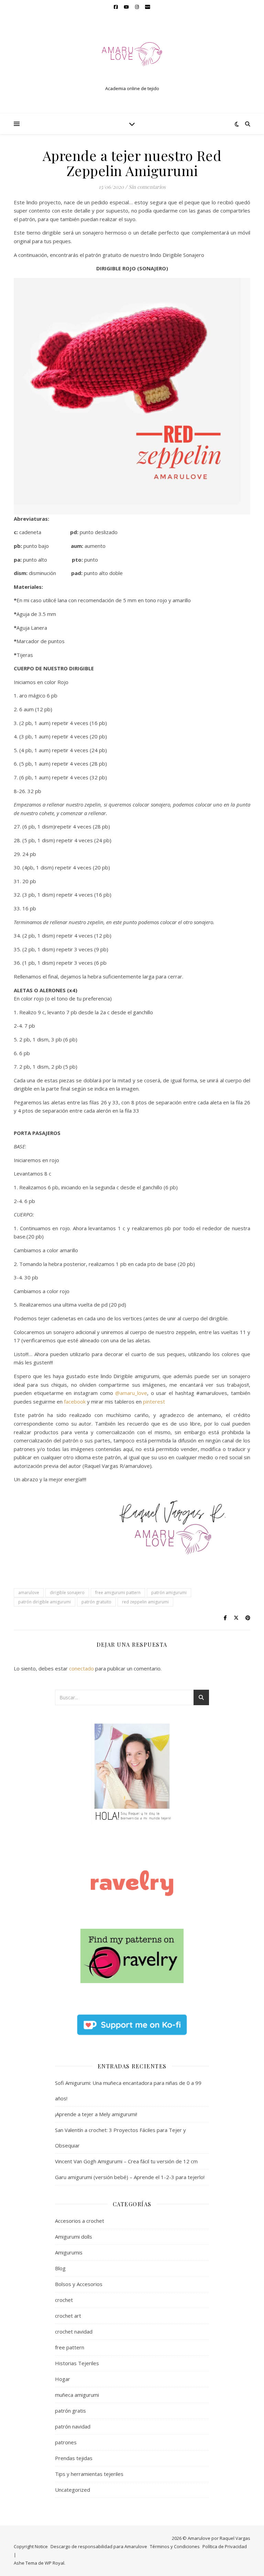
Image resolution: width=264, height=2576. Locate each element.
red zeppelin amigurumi (145, 1602)
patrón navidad (73, 2426)
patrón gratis (70, 2411)
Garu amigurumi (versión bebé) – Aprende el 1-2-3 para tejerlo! (130, 2177)
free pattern (70, 2347)
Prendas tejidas (74, 2458)
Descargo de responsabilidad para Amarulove (99, 2546)
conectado (81, 1668)
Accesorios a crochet (80, 2221)
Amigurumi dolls (74, 2237)
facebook (75, 1401)
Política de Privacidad (225, 2546)
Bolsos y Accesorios (79, 2284)
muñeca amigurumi (77, 2395)
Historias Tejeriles (77, 2363)
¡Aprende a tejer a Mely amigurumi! (96, 2114)
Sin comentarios (147, 187)
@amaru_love (131, 1393)
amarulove (29, 1593)
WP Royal (54, 2563)
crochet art (68, 2316)
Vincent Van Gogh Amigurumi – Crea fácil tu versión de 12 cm (126, 2161)
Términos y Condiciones (175, 2546)
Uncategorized (73, 2490)
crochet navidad (74, 2331)
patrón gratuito (96, 1602)
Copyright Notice (31, 2546)
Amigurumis (69, 2252)
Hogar (63, 2379)
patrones (66, 2442)
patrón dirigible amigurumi (45, 1602)
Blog (60, 2268)
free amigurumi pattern (118, 1593)
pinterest (154, 1401)
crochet (64, 2300)
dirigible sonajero (67, 1593)
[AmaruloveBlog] (132, 58)
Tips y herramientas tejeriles (89, 2474)
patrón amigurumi (169, 1593)
